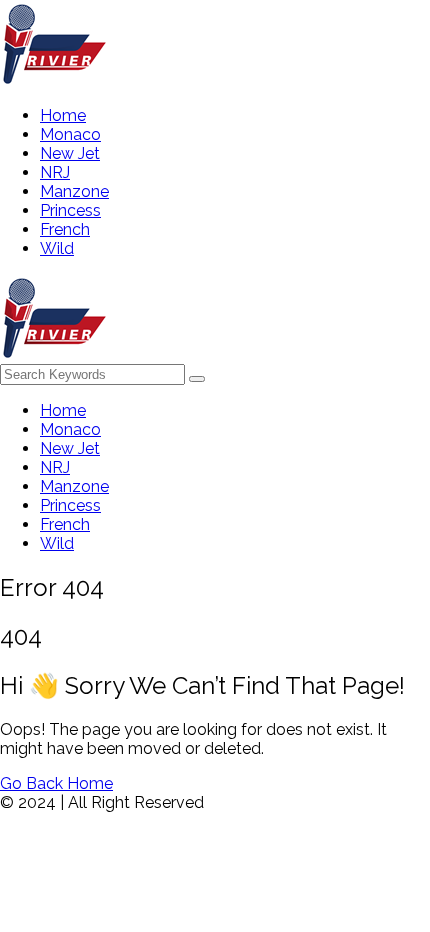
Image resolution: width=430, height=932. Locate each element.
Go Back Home (56, 783)
